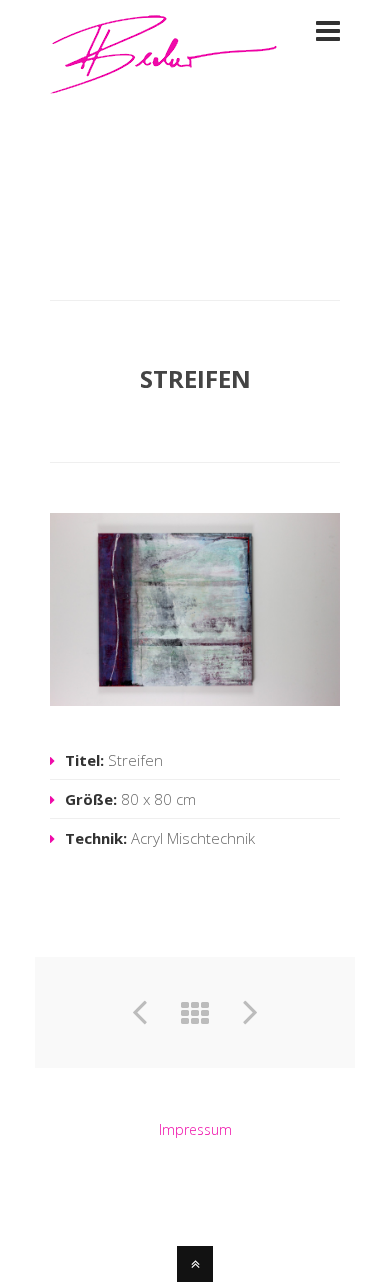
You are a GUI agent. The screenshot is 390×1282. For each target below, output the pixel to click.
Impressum (195, 1129)
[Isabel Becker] (164, 83)
